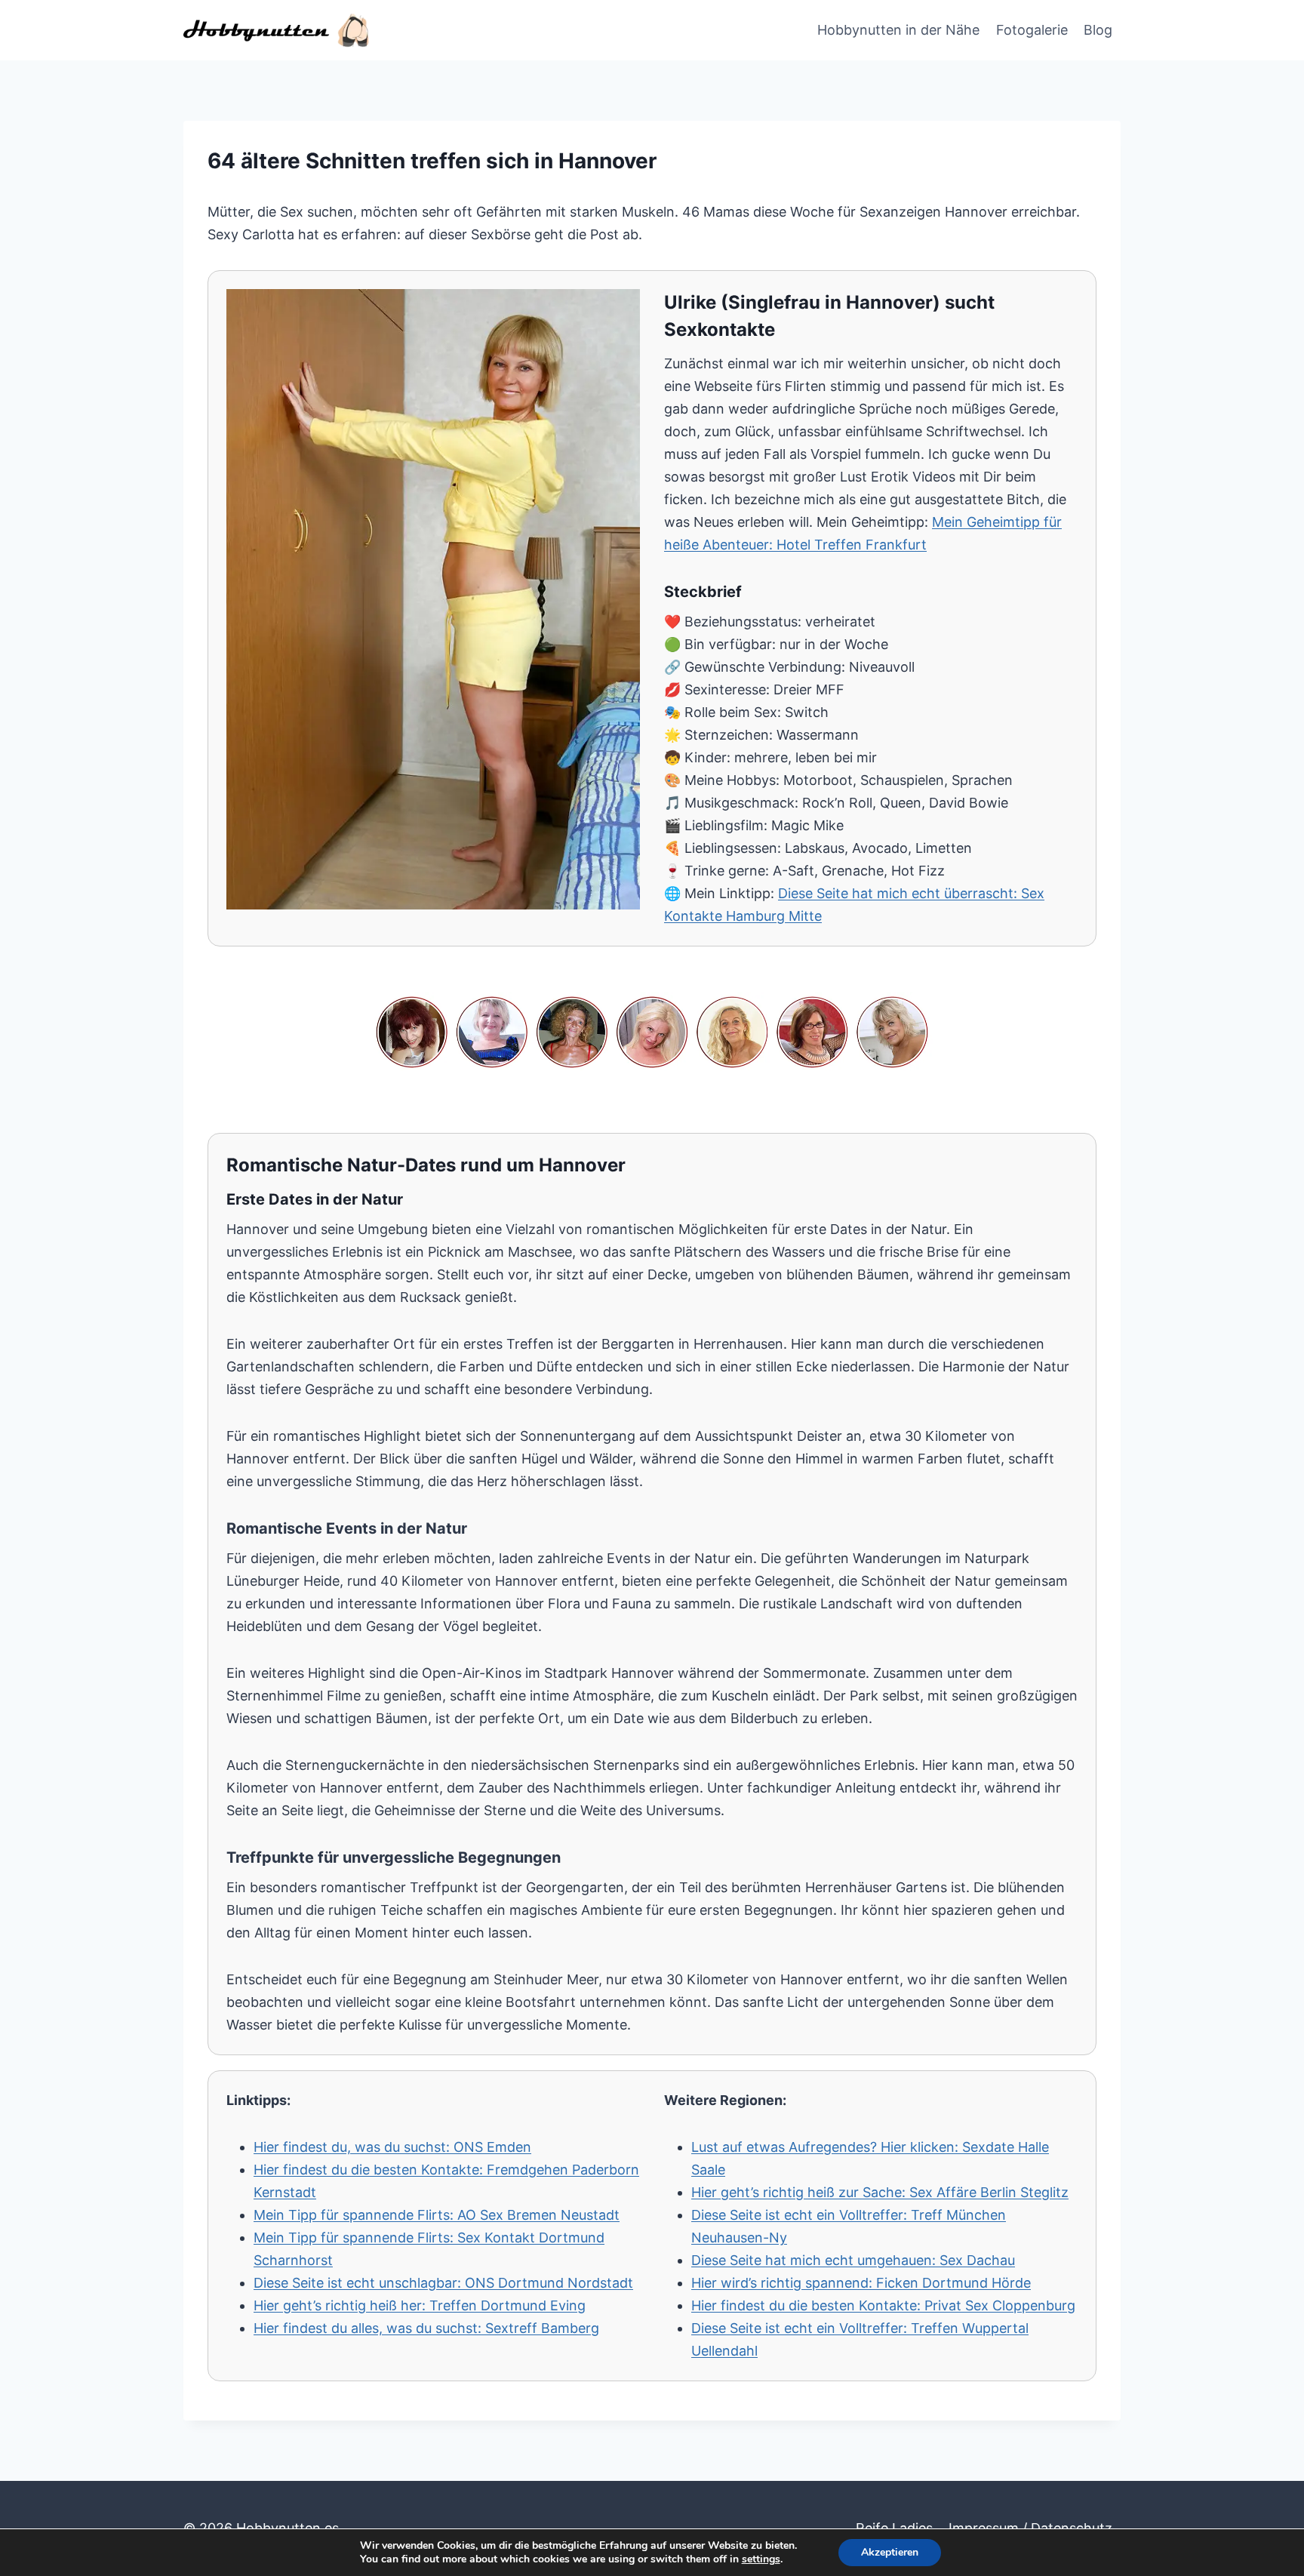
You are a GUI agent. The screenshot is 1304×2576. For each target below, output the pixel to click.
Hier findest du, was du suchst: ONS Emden (392, 2147)
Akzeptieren (890, 2552)
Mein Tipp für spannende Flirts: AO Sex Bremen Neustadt (437, 2215)
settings (761, 2559)
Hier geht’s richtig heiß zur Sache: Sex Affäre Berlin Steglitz (880, 2192)
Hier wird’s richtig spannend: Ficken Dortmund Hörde (861, 2283)
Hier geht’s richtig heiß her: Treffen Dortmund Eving (420, 2305)
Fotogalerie (1032, 30)
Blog (1098, 30)
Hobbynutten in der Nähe (898, 30)
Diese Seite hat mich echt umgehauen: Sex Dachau (853, 2260)
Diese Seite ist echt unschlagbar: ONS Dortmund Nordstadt (443, 2283)
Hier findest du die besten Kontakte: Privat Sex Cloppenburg (883, 2305)
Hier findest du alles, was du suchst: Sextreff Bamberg (426, 2328)
